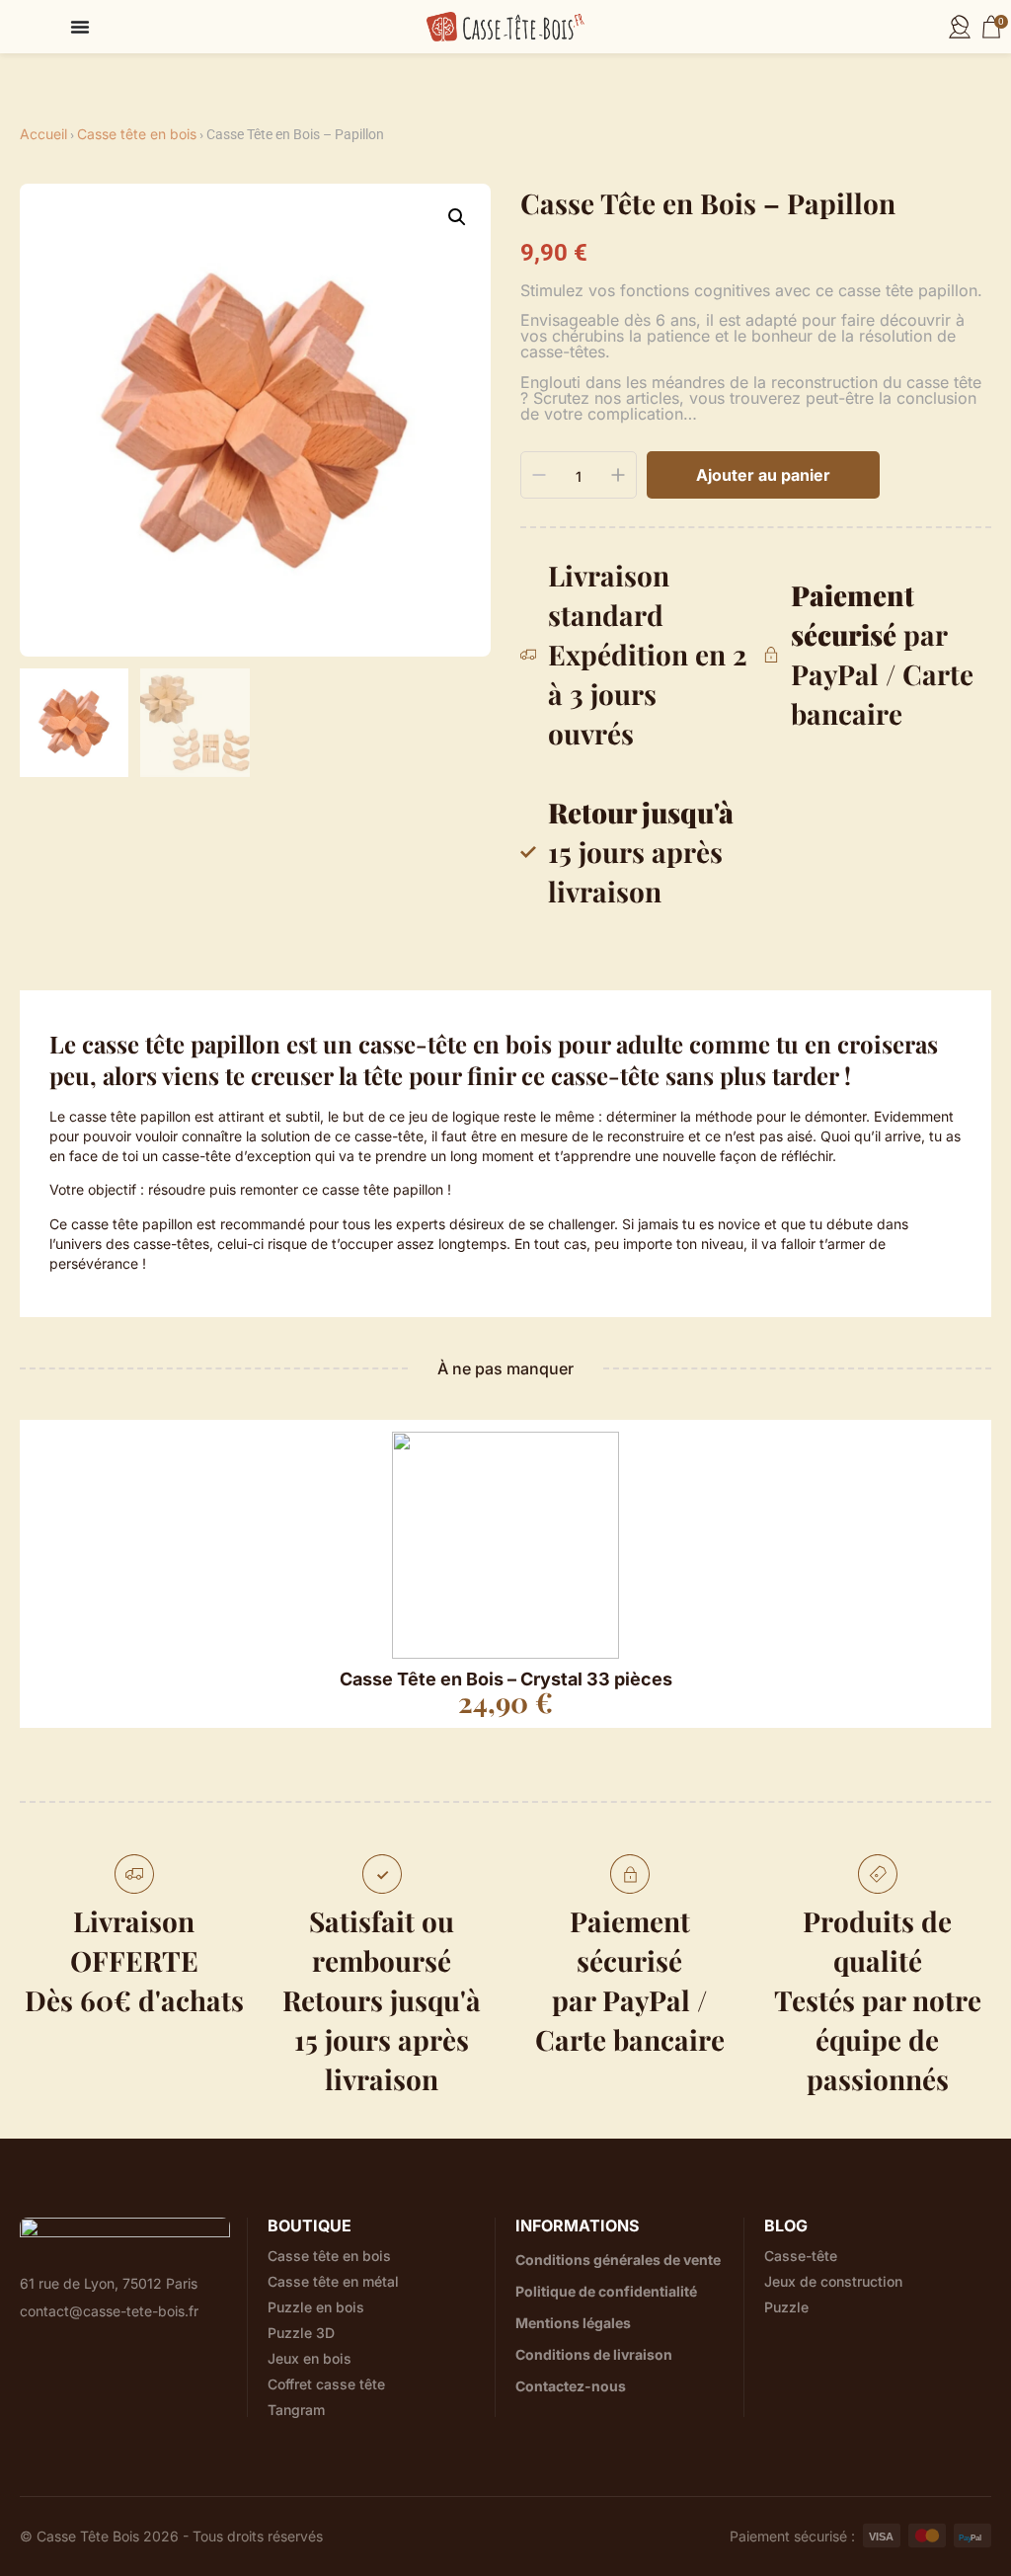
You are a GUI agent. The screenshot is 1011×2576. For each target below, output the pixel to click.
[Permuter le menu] (80, 27)
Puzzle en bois (316, 2307)
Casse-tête (801, 2256)
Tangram (296, 2410)
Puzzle (786, 2307)
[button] (457, 217)
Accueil (43, 134)
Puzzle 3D (301, 2333)
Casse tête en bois (137, 134)
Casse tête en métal (333, 2282)
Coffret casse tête (326, 2384)
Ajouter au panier (763, 475)
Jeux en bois (310, 2359)
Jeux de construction (833, 2282)
